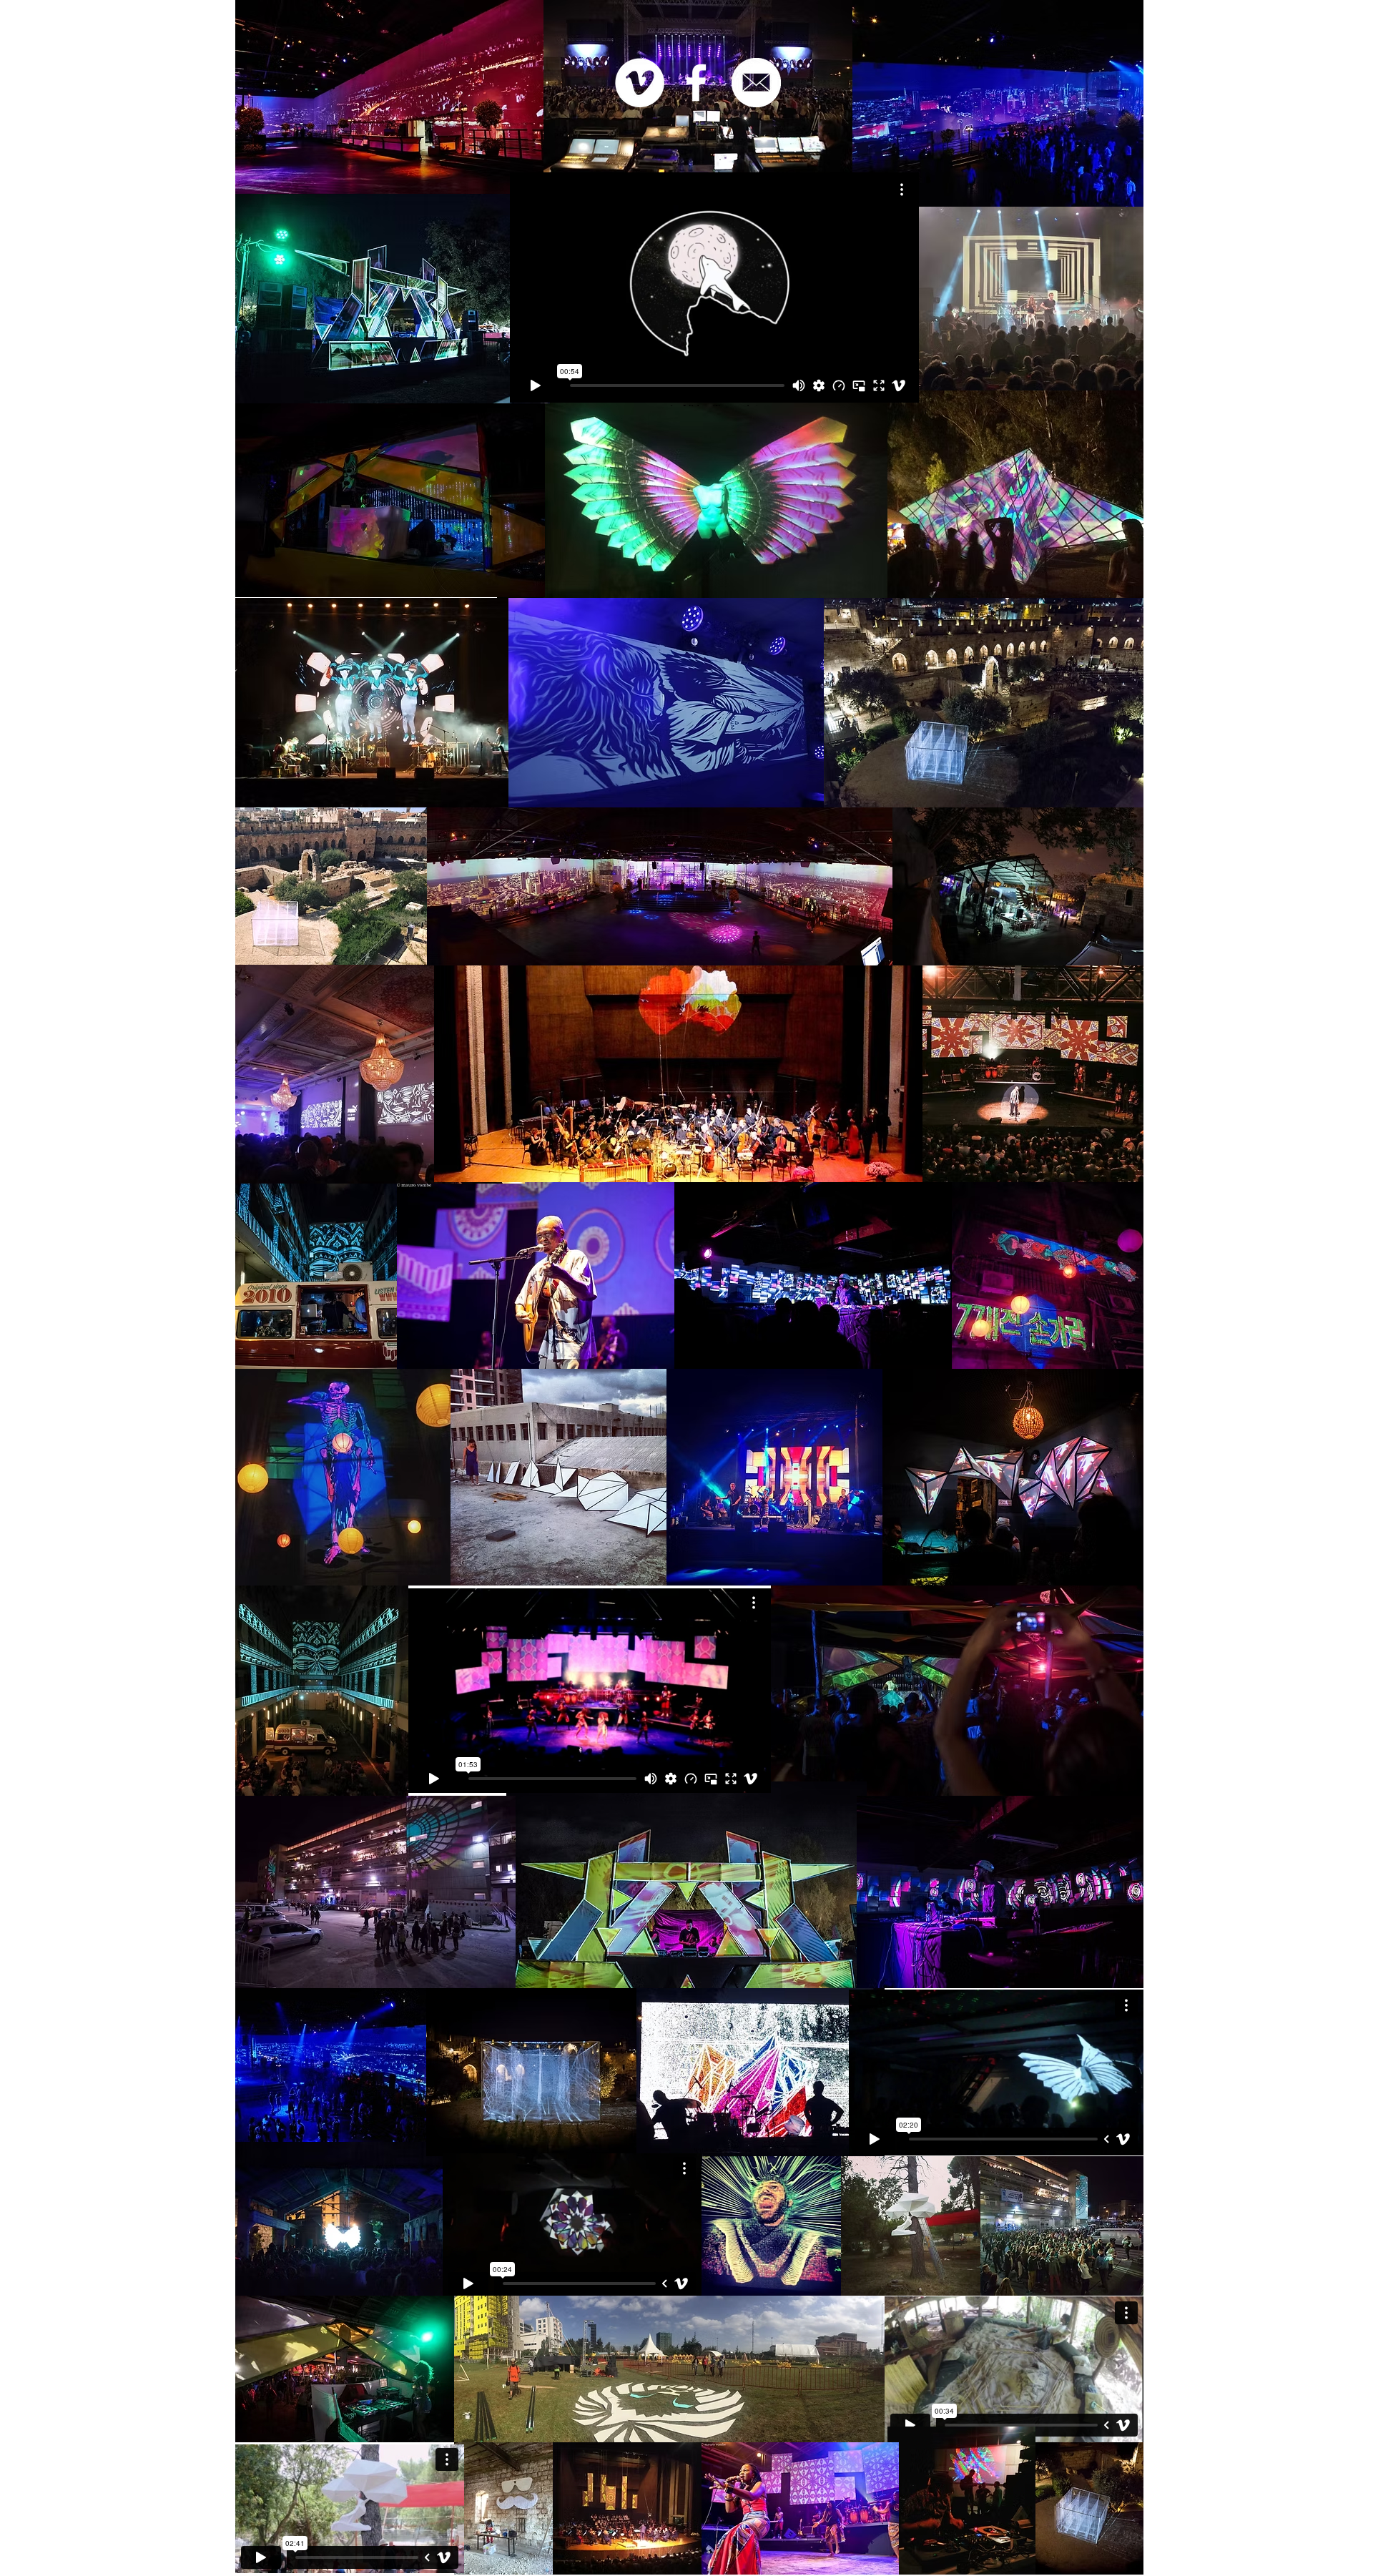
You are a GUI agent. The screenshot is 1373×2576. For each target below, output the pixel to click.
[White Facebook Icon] (696, 83)
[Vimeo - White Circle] (640, 83)
